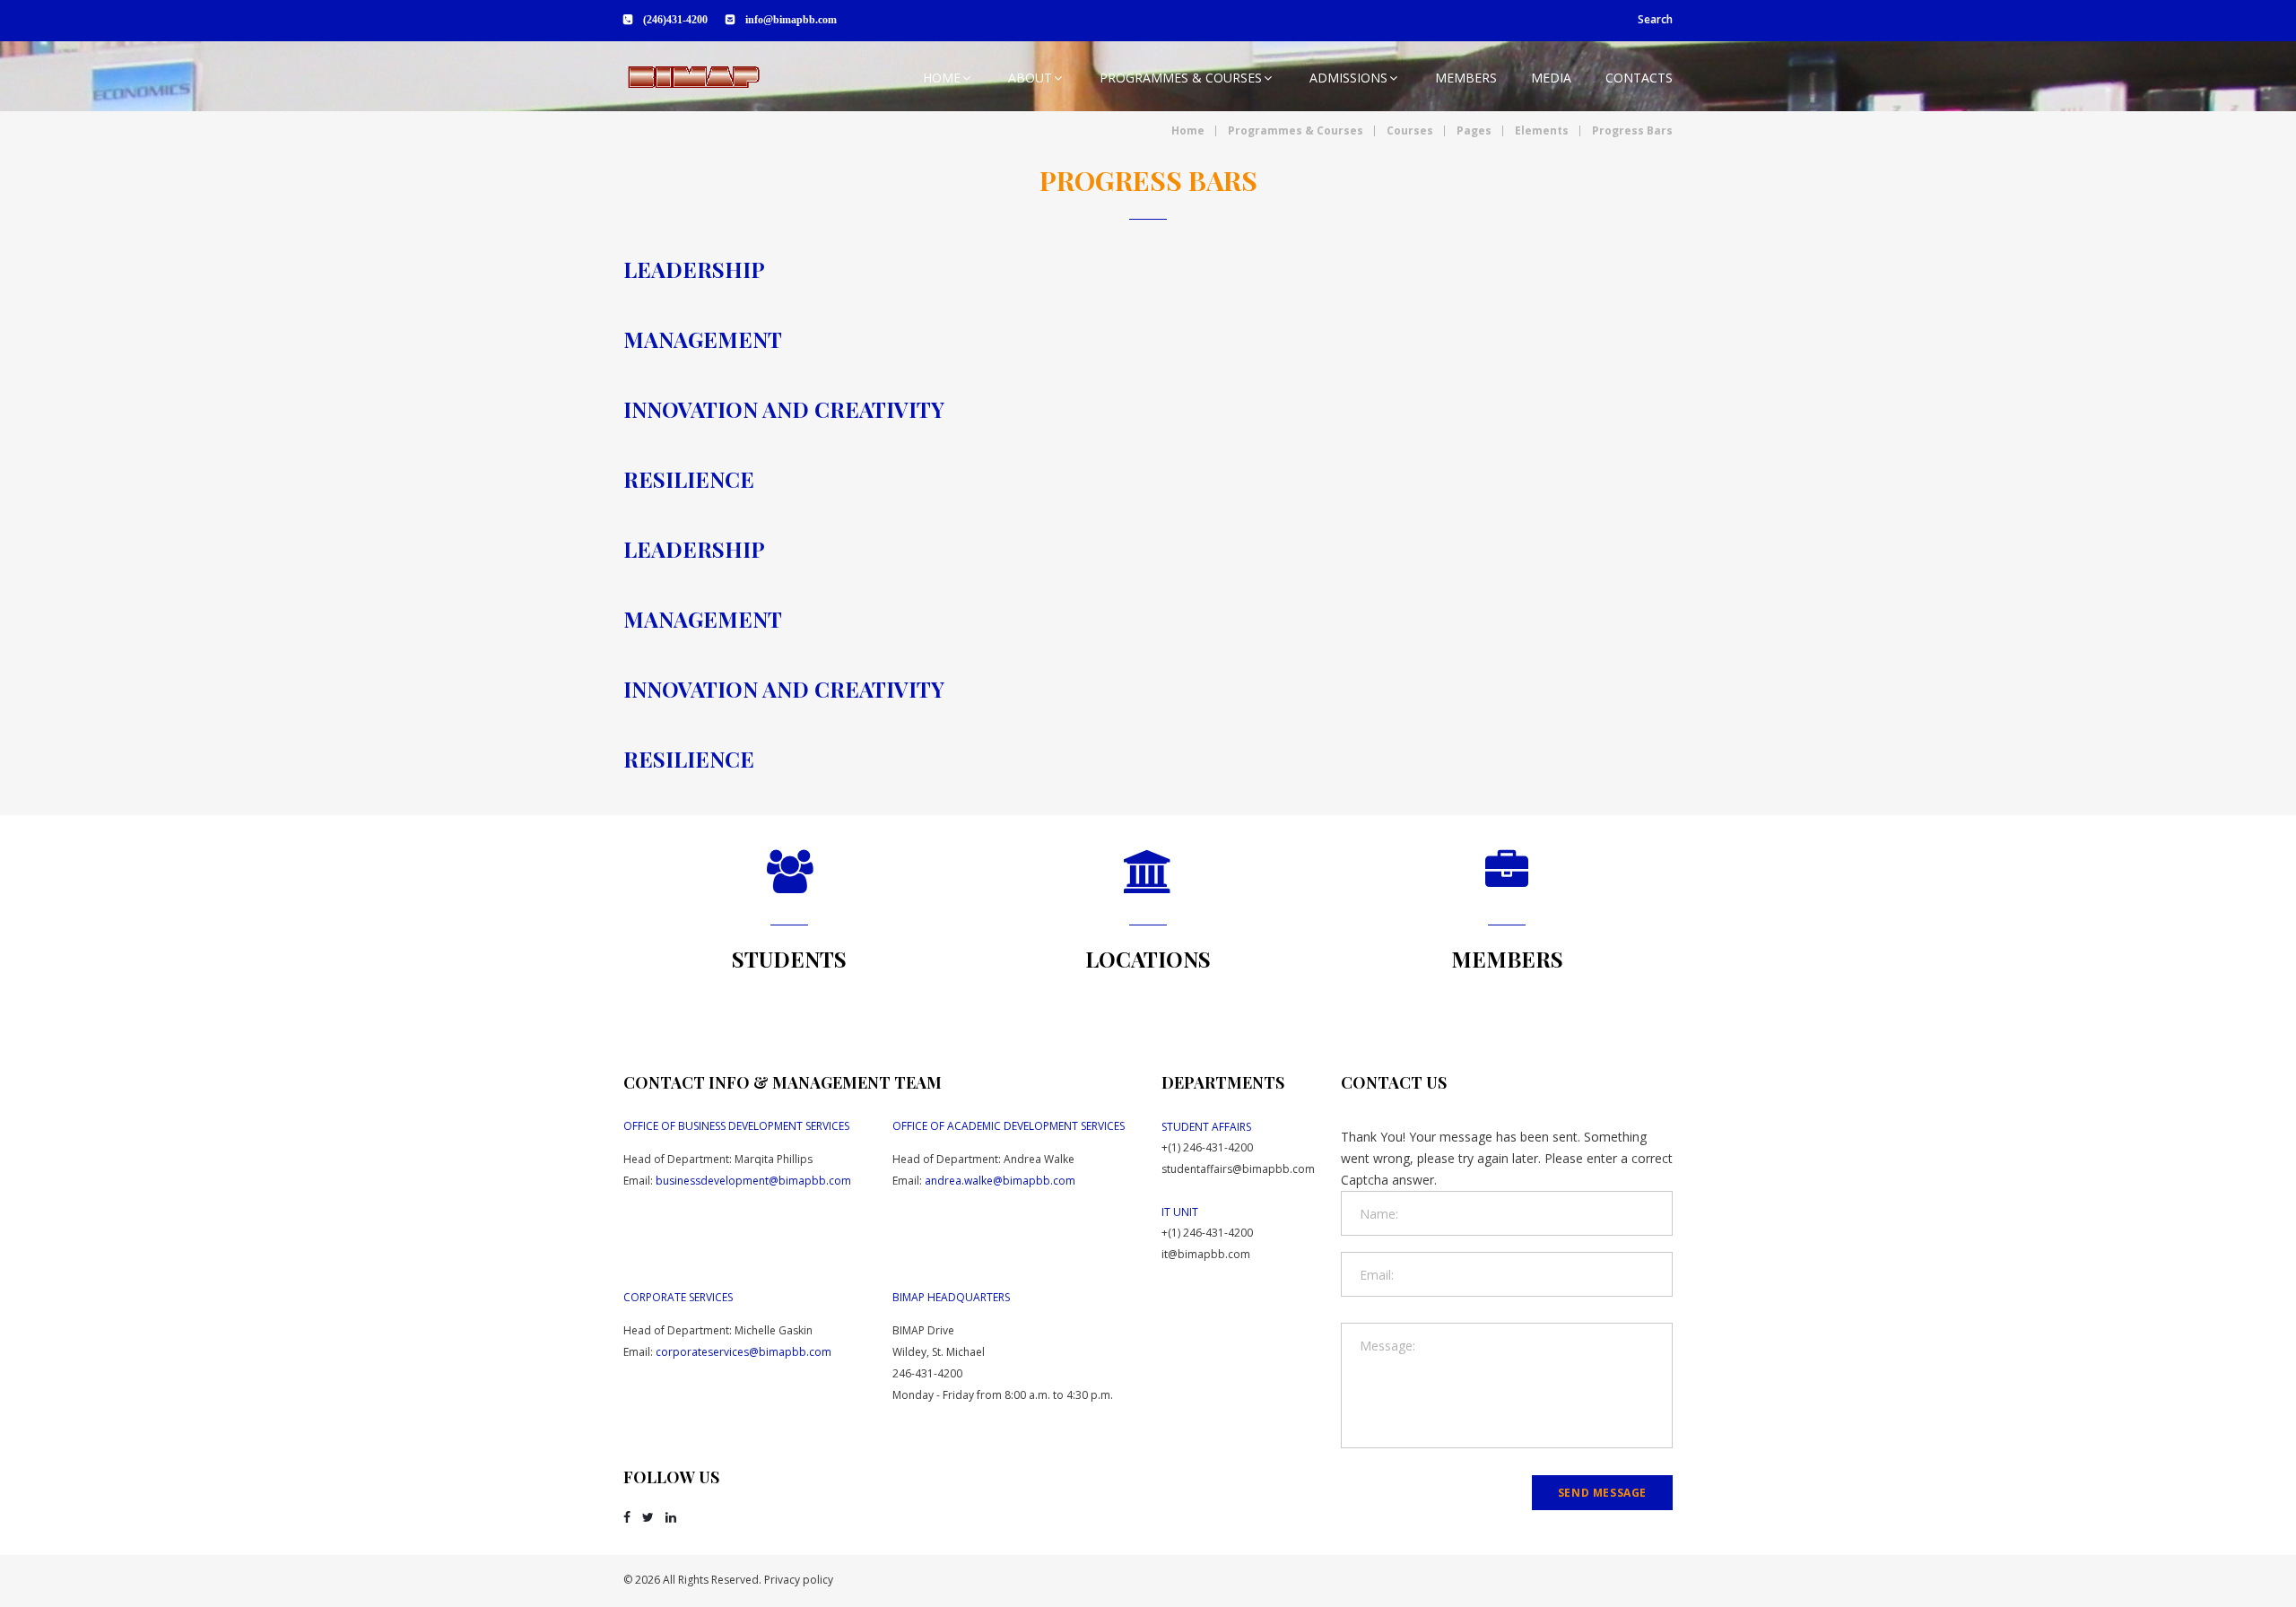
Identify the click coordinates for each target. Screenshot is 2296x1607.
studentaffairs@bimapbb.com (1238, 1169)
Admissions (1348, 78)
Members (1466, 78)
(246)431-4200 (675, 20)
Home (942, 78)
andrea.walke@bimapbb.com (1000, 1181)
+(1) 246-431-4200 (1207, 1147)
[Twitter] (648, 1517)
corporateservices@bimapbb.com (744, 1352)
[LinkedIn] (671, 1517)
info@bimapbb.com (791, 20)
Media (1551, 78)
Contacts (1639, 78)
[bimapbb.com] (693, 77)
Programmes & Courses (1181, 78)
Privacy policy (799, 1580)
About (1030, 78)
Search (1655, 19)
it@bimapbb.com (1206, 1254)
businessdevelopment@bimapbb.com (753, 1181)
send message (1602, 1493)
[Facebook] (627, 1517)
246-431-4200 (927, 1373)
